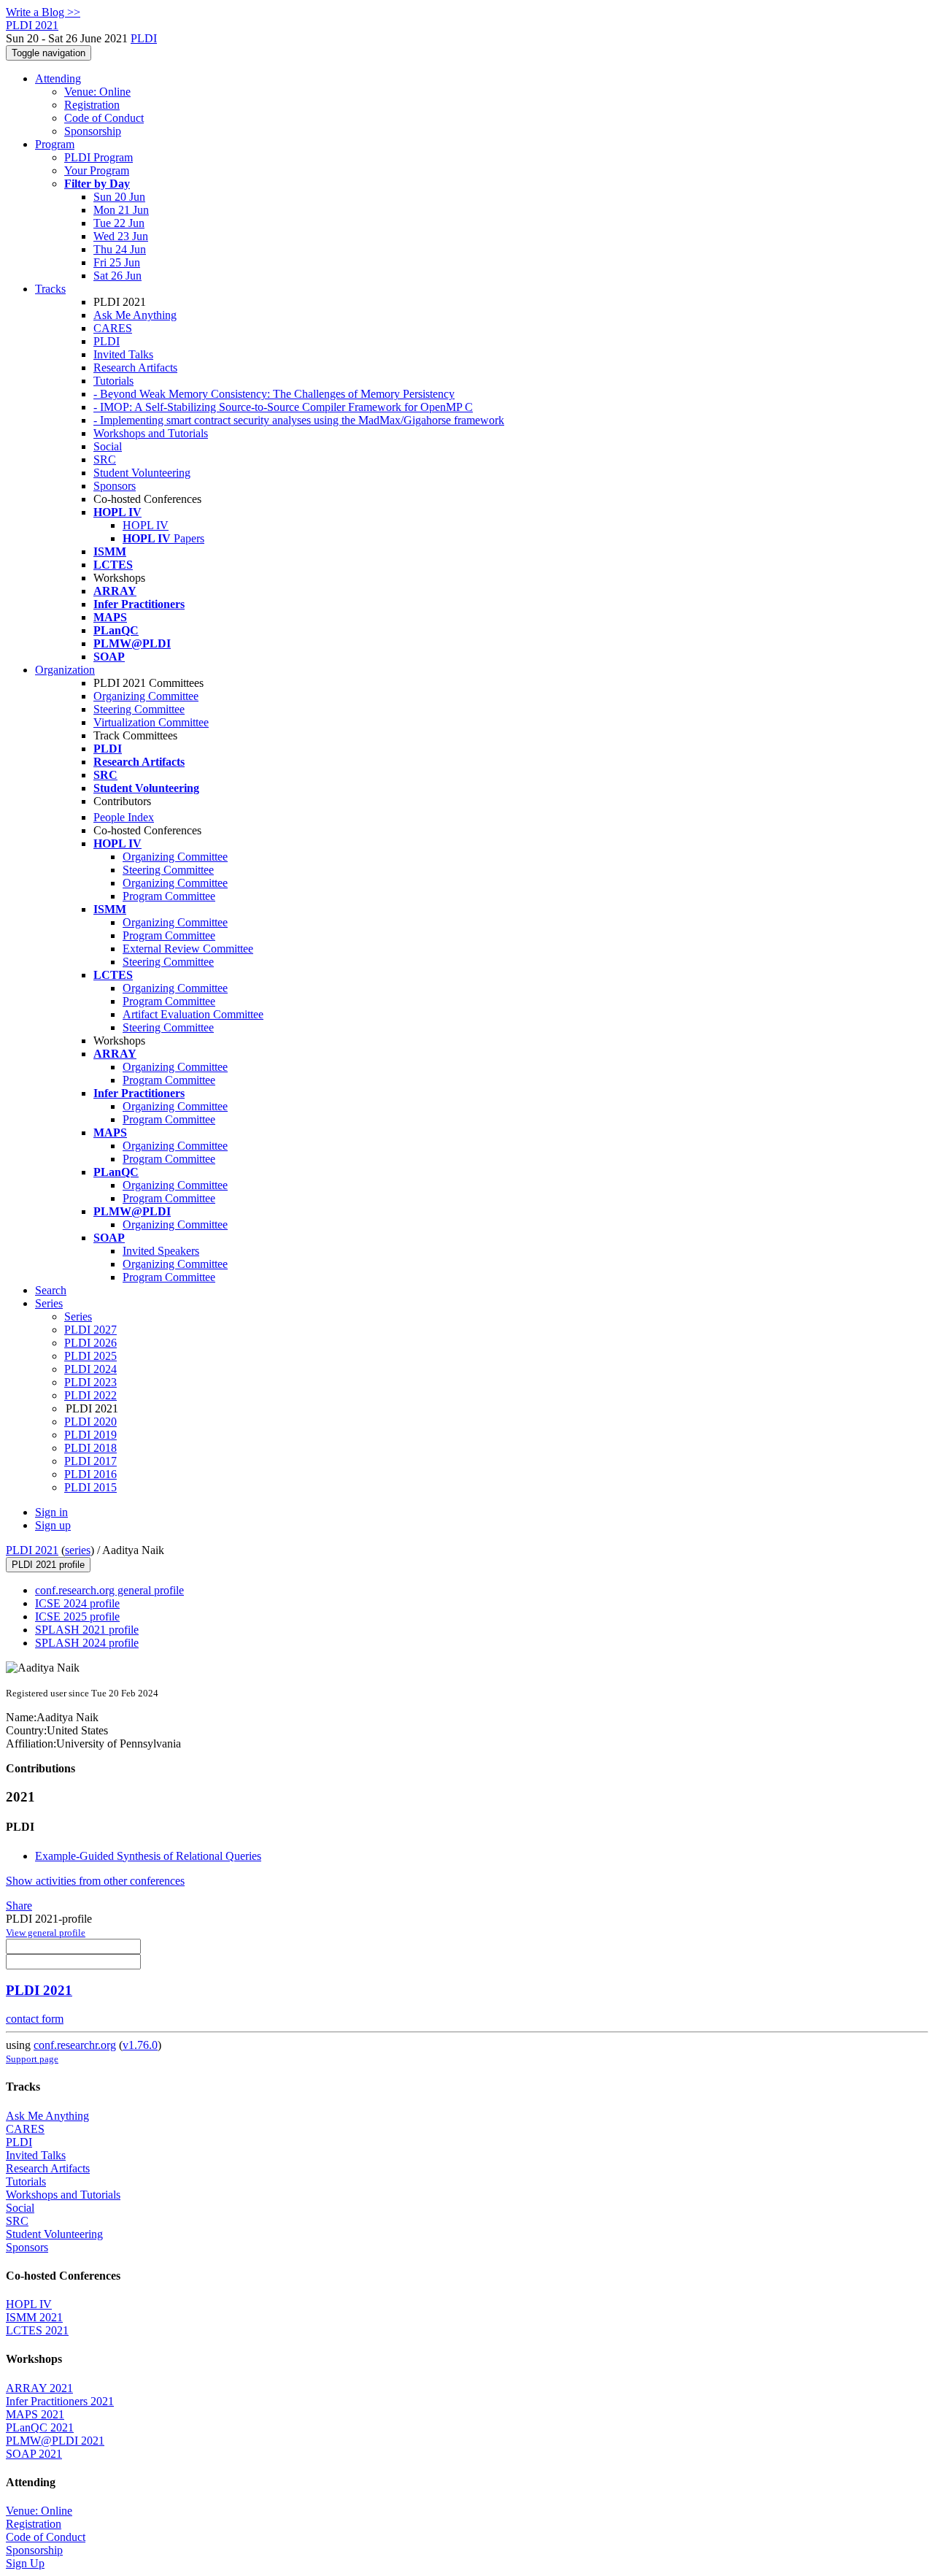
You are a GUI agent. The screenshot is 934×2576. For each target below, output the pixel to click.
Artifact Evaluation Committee (193, 1014)
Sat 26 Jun (117, 276)
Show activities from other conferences (95, 1881)
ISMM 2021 (34, 2317)
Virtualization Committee (151, 722)
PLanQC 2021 (40, 2427)
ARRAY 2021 (39, 2388)
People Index (124, 817)
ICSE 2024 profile (77, 1603)
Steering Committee (139, 709)
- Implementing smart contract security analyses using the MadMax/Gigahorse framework (299, 420)
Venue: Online (97, 92)
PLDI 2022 (90, 1395)
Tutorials (113, 381)
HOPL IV (146, 525)
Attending (58, 78)
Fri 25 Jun (117, 262)
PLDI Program (99, 157)
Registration (92, 105)
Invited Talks (123, 354)
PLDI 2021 (32, 1550)
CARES (113, 328)
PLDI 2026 (90, 1343)
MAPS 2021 (35, 2414)
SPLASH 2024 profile (87, 1643)
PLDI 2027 (90, 1330)
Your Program (97, 170)
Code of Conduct (104, 118)
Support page (32, 2059)
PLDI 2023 (90, 1382)
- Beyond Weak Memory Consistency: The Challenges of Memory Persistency (274, 394)
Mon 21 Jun (121, 210)
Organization (65, 670)
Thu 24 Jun (120, 249)
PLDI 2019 (90, 1435)
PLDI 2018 (90, 1448)
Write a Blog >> (43, 12)
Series (78, 1316)
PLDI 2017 (90, 1461)
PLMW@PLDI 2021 (55, 2441)
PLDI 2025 (90, 1356)
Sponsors (115, 486)
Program (55, 144)
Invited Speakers (161, 1251)
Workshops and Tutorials (151, 433)
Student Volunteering (142, 473)
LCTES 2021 (37, 2330)
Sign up (53, 1525)
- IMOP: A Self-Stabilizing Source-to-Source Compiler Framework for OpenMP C (283, 407)
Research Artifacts (135, 368)
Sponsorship (93, 131)
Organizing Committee (146, 696)
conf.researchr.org (75, 2045)
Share (19, 1906)
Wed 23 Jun (121, 236)
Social (108, 446)
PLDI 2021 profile (48, 1565)
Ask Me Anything (135, 315)
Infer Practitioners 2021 (60, 2401)
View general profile (46, 1933)
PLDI (144, 38)
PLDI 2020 (90, 1422)
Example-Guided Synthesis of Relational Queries (148, 1856)
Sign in (51, 1512)
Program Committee (169, 896)
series (78, 1550)
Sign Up (25, 2563)
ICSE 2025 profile (77, 1616)
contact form (35, 2019)
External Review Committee (188, 949)
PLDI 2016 (90, 1474)
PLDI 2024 (90, 1369)
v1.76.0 (140, 2045)
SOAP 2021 (34, 2454)
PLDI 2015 (90, 1487)
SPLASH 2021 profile (87, 1630)
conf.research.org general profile (109, 1590)
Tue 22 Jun (119, 223)
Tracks (50, 289)
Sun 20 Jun (119, 197)
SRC (105, 460)
